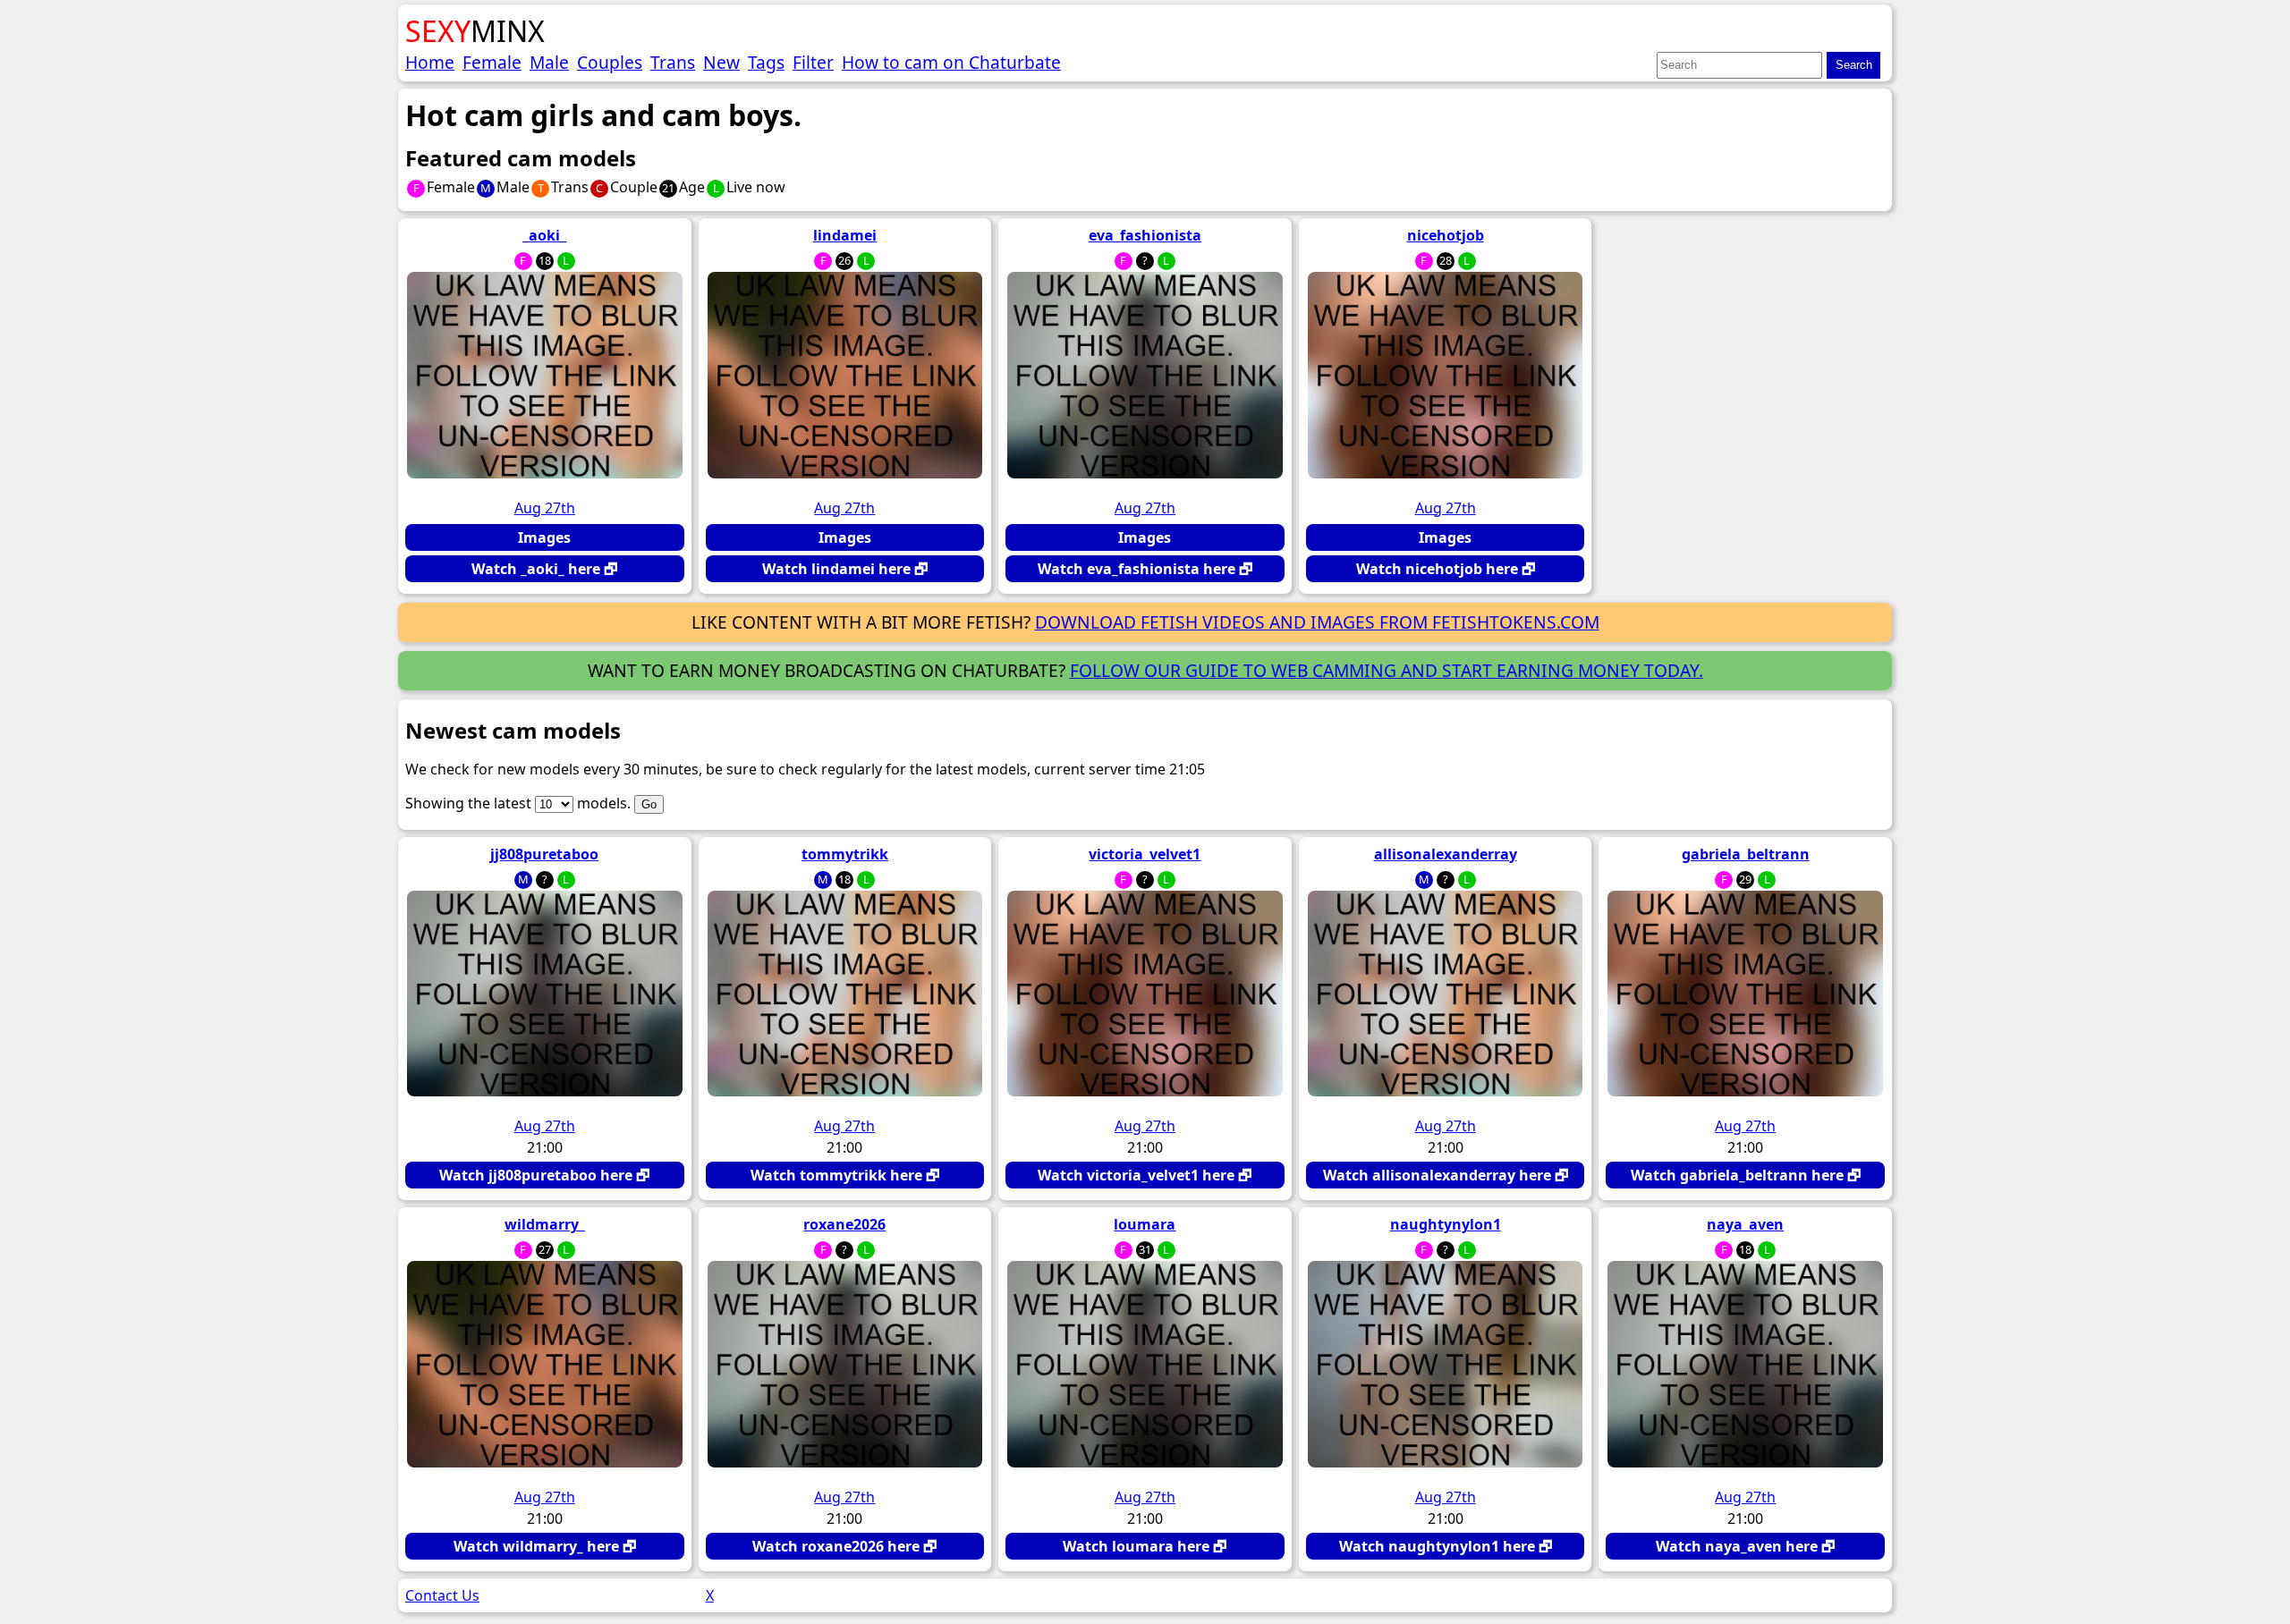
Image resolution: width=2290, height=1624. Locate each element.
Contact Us (442, 1595)
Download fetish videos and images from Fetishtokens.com (1317, 622)
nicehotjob (1446, 235)
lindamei (845, 235)
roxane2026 (844, 1224)
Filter (813, 62)
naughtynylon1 (1446, 1224)
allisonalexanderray (1446, 854)
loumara (1145, 1224)
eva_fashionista (1145, 235)
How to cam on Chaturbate (951, 62)
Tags (766, 62)
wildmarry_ (545, 1224)
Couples (610, 62)
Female (492, 62)
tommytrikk (845, 854)
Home (430, 62)
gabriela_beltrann (1746, 854)
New (721, 62)
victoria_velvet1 (1145, 854)
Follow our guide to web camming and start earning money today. (1387, 670)
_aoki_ (544, 235)
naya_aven (1745, 1224)
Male (549, 62)
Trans (673, 62)
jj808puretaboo (544, 854)
